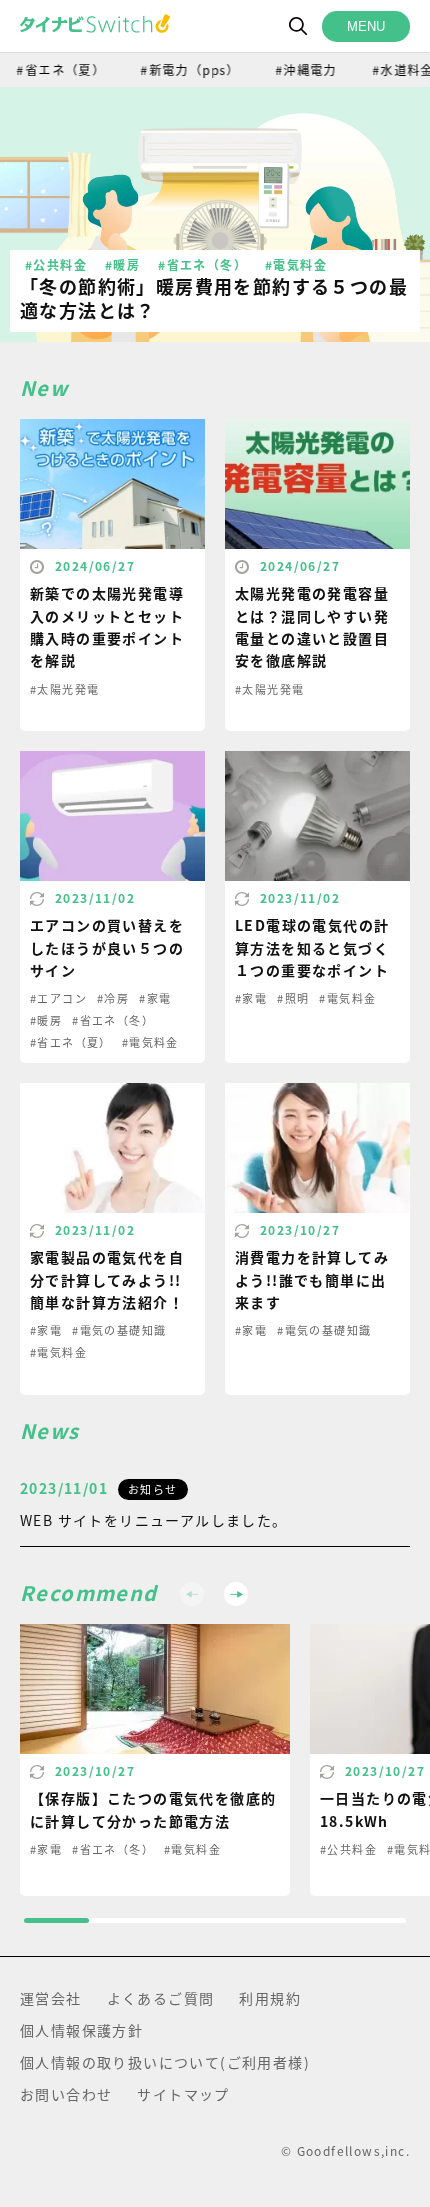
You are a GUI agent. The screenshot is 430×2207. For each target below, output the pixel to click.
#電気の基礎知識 (119, 1330)
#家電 (155, 998)
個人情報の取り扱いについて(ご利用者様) (165, 2062)
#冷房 (113, 998)
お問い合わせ (66, 2094)
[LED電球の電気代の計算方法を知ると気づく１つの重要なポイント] (317, 907)
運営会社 (51, 1998)
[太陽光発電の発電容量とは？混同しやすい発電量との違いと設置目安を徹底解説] (317, 575)
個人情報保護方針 (81, 2030)
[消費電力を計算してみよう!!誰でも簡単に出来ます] (317, 1239)
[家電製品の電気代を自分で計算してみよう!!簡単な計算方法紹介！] (112, 1239)
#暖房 (122, 264)
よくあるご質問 (161, 1998)
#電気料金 (296, 264)
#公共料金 (56, 264)
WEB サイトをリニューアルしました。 (154, 1520)
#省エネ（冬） (202, 264)
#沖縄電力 (295, 69)
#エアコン (58, 998)
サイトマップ (183, 2094)
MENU (366, 26)
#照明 (293, 998)
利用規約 (270, 1998)
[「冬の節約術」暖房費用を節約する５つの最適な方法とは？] (215, 214)
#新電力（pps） (180, 69)
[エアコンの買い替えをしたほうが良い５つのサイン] (112, 907)
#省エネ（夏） (71, 1042)
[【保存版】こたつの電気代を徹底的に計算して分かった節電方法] (155, 1760)
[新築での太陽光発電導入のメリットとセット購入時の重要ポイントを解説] (112, 575)
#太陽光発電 (64, 689)
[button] (236, 1594)
